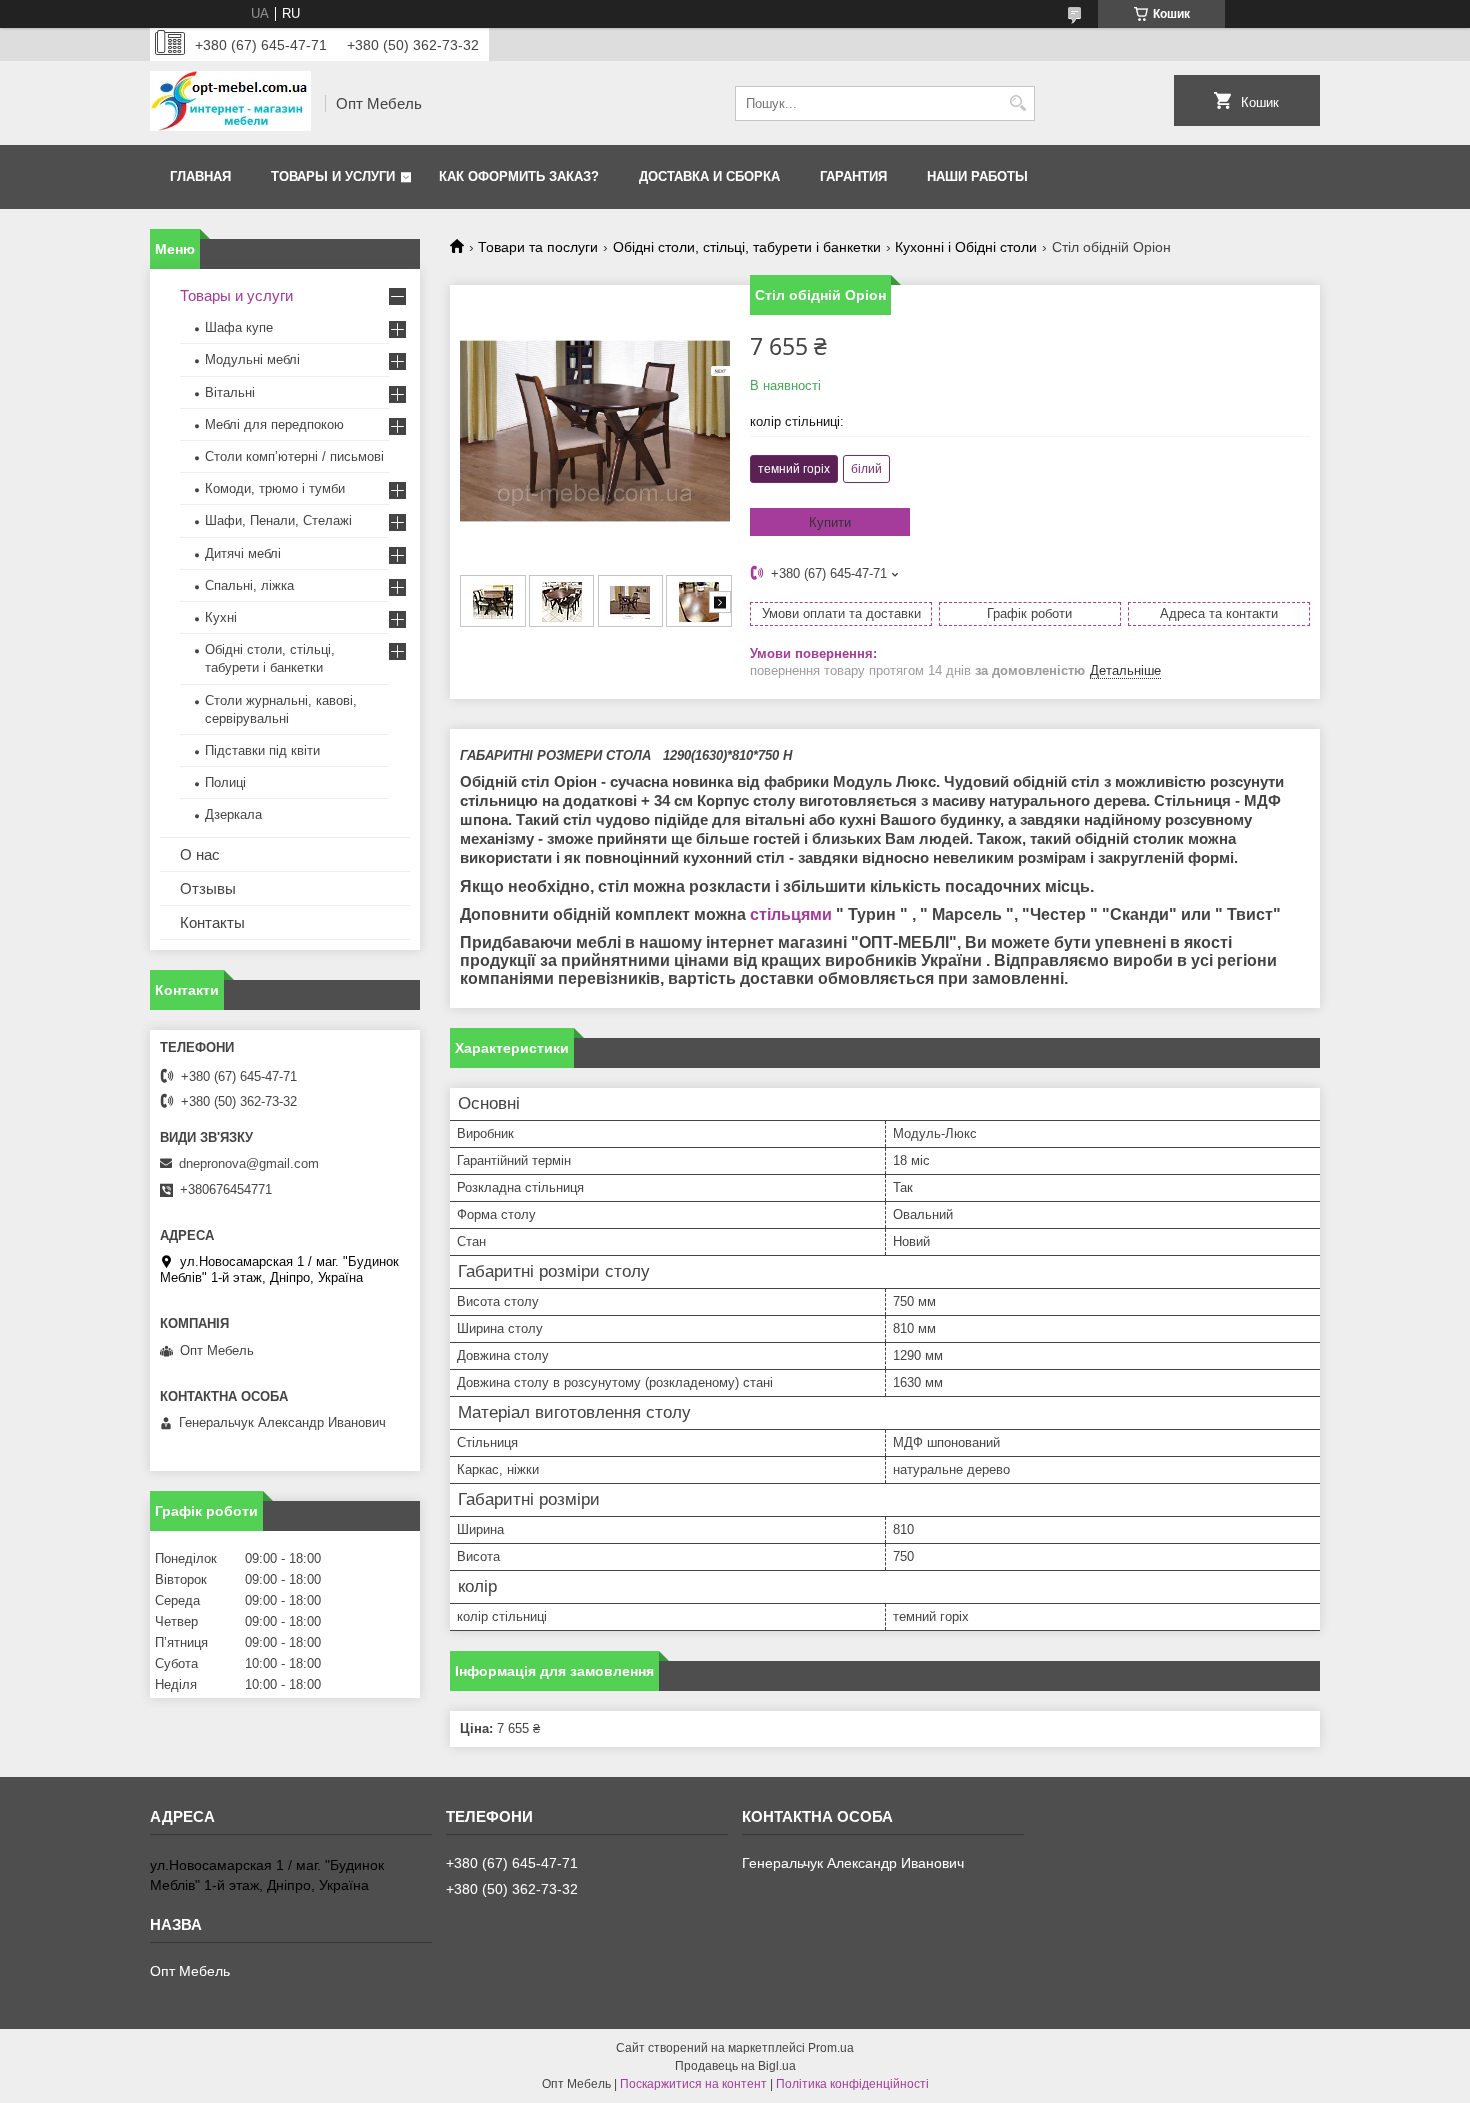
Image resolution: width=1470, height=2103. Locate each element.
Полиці (225, 782)
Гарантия (853, 176)
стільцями (791, 914)
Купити (830, 522)
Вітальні (230, 392)
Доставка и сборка (709, 176)
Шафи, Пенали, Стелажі (278, 520)
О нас (200, 854)
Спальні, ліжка (249, 585)
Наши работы (977, 176)
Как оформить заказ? (519, 176)
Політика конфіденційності (852, 2084)
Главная (200, 176)
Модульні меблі (252, 359)
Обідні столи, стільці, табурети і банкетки (747, 247)
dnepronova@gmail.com (249, 1163)
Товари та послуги (538, 247)
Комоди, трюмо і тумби (275, 488)
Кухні (221, 617)
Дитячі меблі (243, 553)
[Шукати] (1017, 103)
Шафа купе (239, 327)
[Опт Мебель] (230, 103)
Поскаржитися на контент (693, 2084)
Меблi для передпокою (274, 424)
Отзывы (208, 888)
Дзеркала (233, 814)
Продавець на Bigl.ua (735, 2066)
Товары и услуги (333, 176)
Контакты (212, 922)
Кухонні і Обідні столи (966, 247)
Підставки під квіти (262, 750)
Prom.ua (831, 2048)
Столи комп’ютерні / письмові (294, 456)
